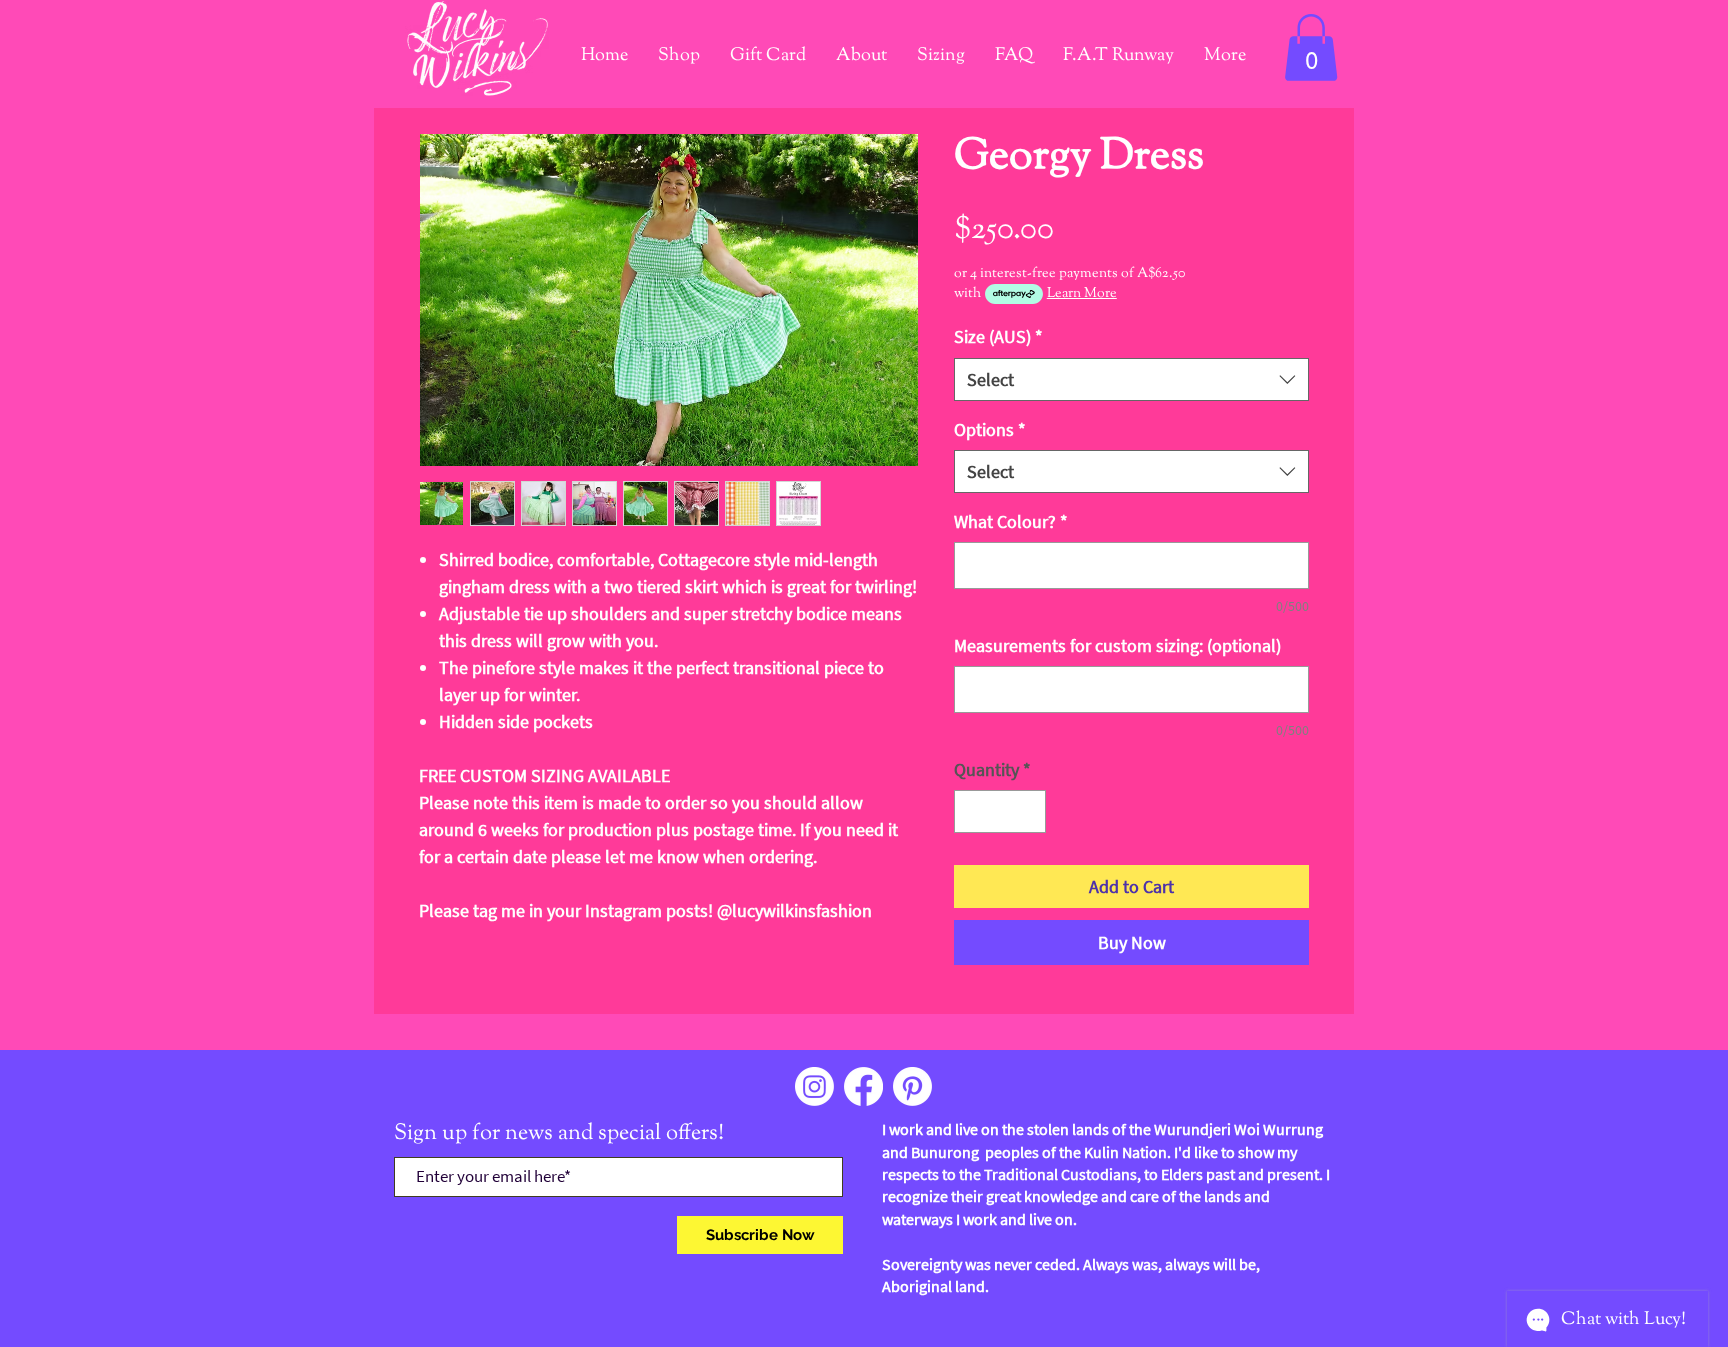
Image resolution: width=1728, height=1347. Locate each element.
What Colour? (1011, 521)
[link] (1311, 47)
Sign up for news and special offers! (559, 1134)
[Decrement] (972, 811)
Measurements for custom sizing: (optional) (1117, 645)
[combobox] (1131, 379)
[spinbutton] (1000, 811)
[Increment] (1027, 811)
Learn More (1082, 294)
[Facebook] (863, 1086)
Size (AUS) (998, 336)
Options (990, 429)
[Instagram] (814, 1086)
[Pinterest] (912, 1086)
